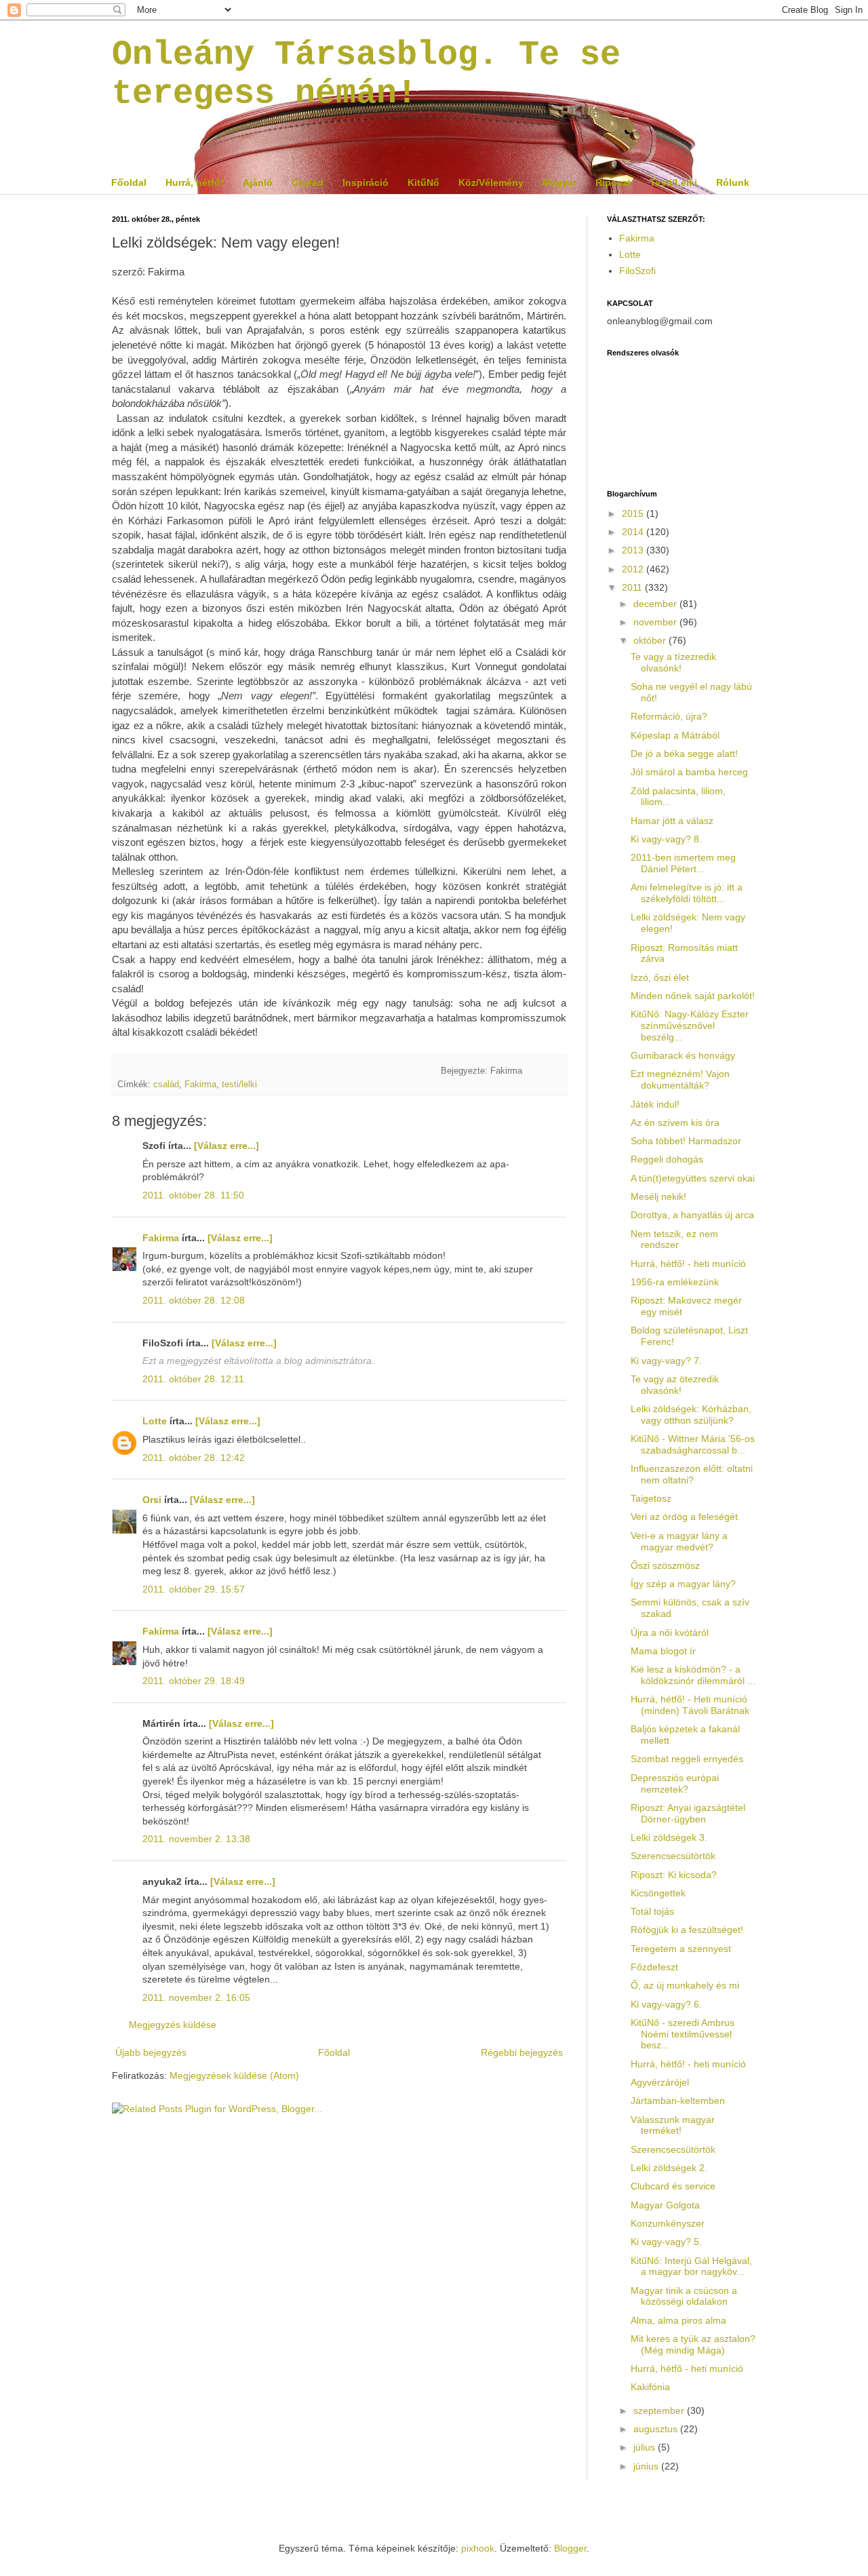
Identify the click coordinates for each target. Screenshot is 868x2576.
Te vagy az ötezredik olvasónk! (675, 1385)
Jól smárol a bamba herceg (689, 772)
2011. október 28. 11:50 (193, 1195)
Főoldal (129, 182)
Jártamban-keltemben (678, 2101)
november (656, 622)
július (646, 2447)
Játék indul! (655, 1104)
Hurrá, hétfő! (195, 182)
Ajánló (258, 182)
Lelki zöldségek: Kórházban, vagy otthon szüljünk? (691, 1414)
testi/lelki (239, 1085)
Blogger (570, 2548)
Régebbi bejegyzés (522, 2052)
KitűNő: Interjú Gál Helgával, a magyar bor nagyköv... (691, 2266)
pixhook (478, 2548)
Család (308, 182)
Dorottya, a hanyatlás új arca (692, 1215)
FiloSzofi (637, 271)
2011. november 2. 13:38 (196, 1839)
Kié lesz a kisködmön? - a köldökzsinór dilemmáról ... (693, 1675)
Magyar (559, 182)
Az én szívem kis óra (675, 1123)
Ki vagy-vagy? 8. (666, 839)
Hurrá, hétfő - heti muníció (687, 2368)
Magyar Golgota (665, 2205)
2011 (633, 587)
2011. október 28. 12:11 (193, 1379)
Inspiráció (366, 182)
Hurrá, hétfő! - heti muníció (688, 1264)
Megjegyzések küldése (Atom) (234, 2075)
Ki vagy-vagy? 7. (666, 1361)
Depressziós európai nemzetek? (675, 1783)
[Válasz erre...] (226, 1146)
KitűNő (423, 182)
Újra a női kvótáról (670, 1633)
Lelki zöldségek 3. (669, 1837)
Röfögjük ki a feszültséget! (687, 1930)
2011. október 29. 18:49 (194, 1681)
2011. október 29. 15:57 (194, 1589)
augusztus (657, 2429)
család (166, 1085)
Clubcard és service (673, 2186)
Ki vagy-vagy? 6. (666, 2004)
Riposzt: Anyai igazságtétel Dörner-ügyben (688, 1813)
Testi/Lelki (673, 182)
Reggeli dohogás (667, 1159)
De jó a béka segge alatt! (684, 754)
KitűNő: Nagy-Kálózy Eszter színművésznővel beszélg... (690, 1026)
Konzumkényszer (668, 2223)
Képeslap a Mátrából (675, 735)
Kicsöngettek (658, 1893)
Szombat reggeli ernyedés (687, 1759)
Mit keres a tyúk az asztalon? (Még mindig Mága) (693, 2344)
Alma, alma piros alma (678, 2320)
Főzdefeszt (654, 1967)
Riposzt (613, 182)
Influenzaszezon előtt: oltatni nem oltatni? (692, 1474)
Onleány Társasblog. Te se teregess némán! (366, 74)
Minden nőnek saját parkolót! (693, 996)
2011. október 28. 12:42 (194, 1458)
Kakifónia (650, 2387)
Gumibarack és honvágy (683, 1055)
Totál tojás (652, 1911)
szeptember (660, 2411)
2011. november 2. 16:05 (196, 1997)
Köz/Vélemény (491, 182)
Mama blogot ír (663, 1651)
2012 (634, 569)
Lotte (155, 1421)
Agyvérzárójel (660, 2082)
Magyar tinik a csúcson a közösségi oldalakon (684, 2296)
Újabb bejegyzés (151, 2052)
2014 (634, 532)
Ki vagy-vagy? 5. (666, 2242)
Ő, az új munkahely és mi (685, 1985)
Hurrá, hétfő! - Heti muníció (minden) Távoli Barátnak (690, 1705)
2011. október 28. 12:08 (194, 1300)
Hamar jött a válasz (672, 821)
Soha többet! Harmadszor (686, 1141)
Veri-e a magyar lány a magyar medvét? (679, 1541)
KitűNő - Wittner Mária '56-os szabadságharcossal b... (693, 1444)
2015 (634, 513)
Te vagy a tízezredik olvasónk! (673, 662)
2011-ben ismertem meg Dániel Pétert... (683, 863)
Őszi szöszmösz (665, 1565)
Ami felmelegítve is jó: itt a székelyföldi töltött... (687, 893)
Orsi (152, 1500)
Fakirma (200, 1085)
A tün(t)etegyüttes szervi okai (693, 1178)
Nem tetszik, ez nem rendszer (674, 1240)
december (656, 604)
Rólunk (733, 182)
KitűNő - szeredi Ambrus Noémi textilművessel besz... (683, 2034)
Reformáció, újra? (669, 716)
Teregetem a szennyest (681, 1949)
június (647, 2466)
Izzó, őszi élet (660, 977)
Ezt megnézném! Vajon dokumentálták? (680, 1079)
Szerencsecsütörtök (673, 1856)
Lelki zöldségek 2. (669, 2168)
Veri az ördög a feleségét (684, 1517)
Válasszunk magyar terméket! (673, 2125)
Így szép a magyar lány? (683, 1584)
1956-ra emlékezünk (675, 1282)
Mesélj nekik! (658, 1196)
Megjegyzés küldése (173, 2025)
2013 (634, 550)
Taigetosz (651, 1498)
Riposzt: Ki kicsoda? (674, 1875)
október (651, 640)
